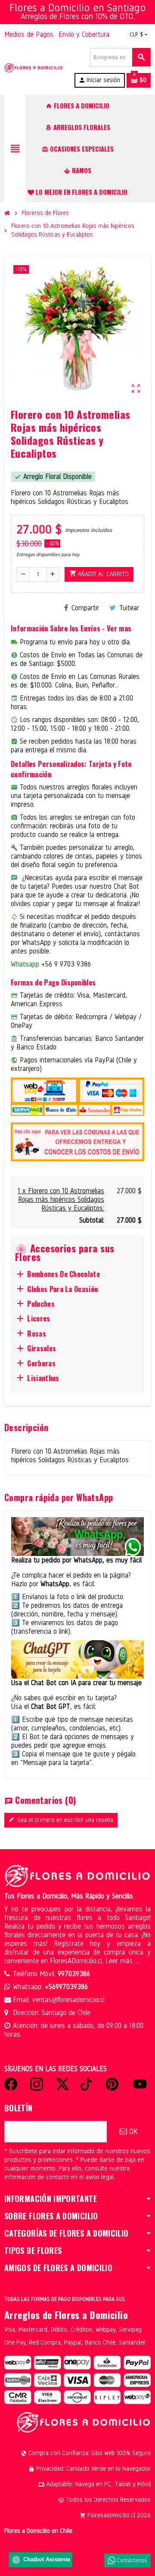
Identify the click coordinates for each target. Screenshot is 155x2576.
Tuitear (129, 608)
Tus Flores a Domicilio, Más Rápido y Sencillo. (69, 1896)
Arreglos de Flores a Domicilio (66, 2315)
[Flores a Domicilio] (34, 68)
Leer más (120, 1961)
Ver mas (119, 628)
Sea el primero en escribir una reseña (61, 1820)
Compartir (85, 608)
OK (132, 2131)
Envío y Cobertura (84, 34)
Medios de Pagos (29, 34)
